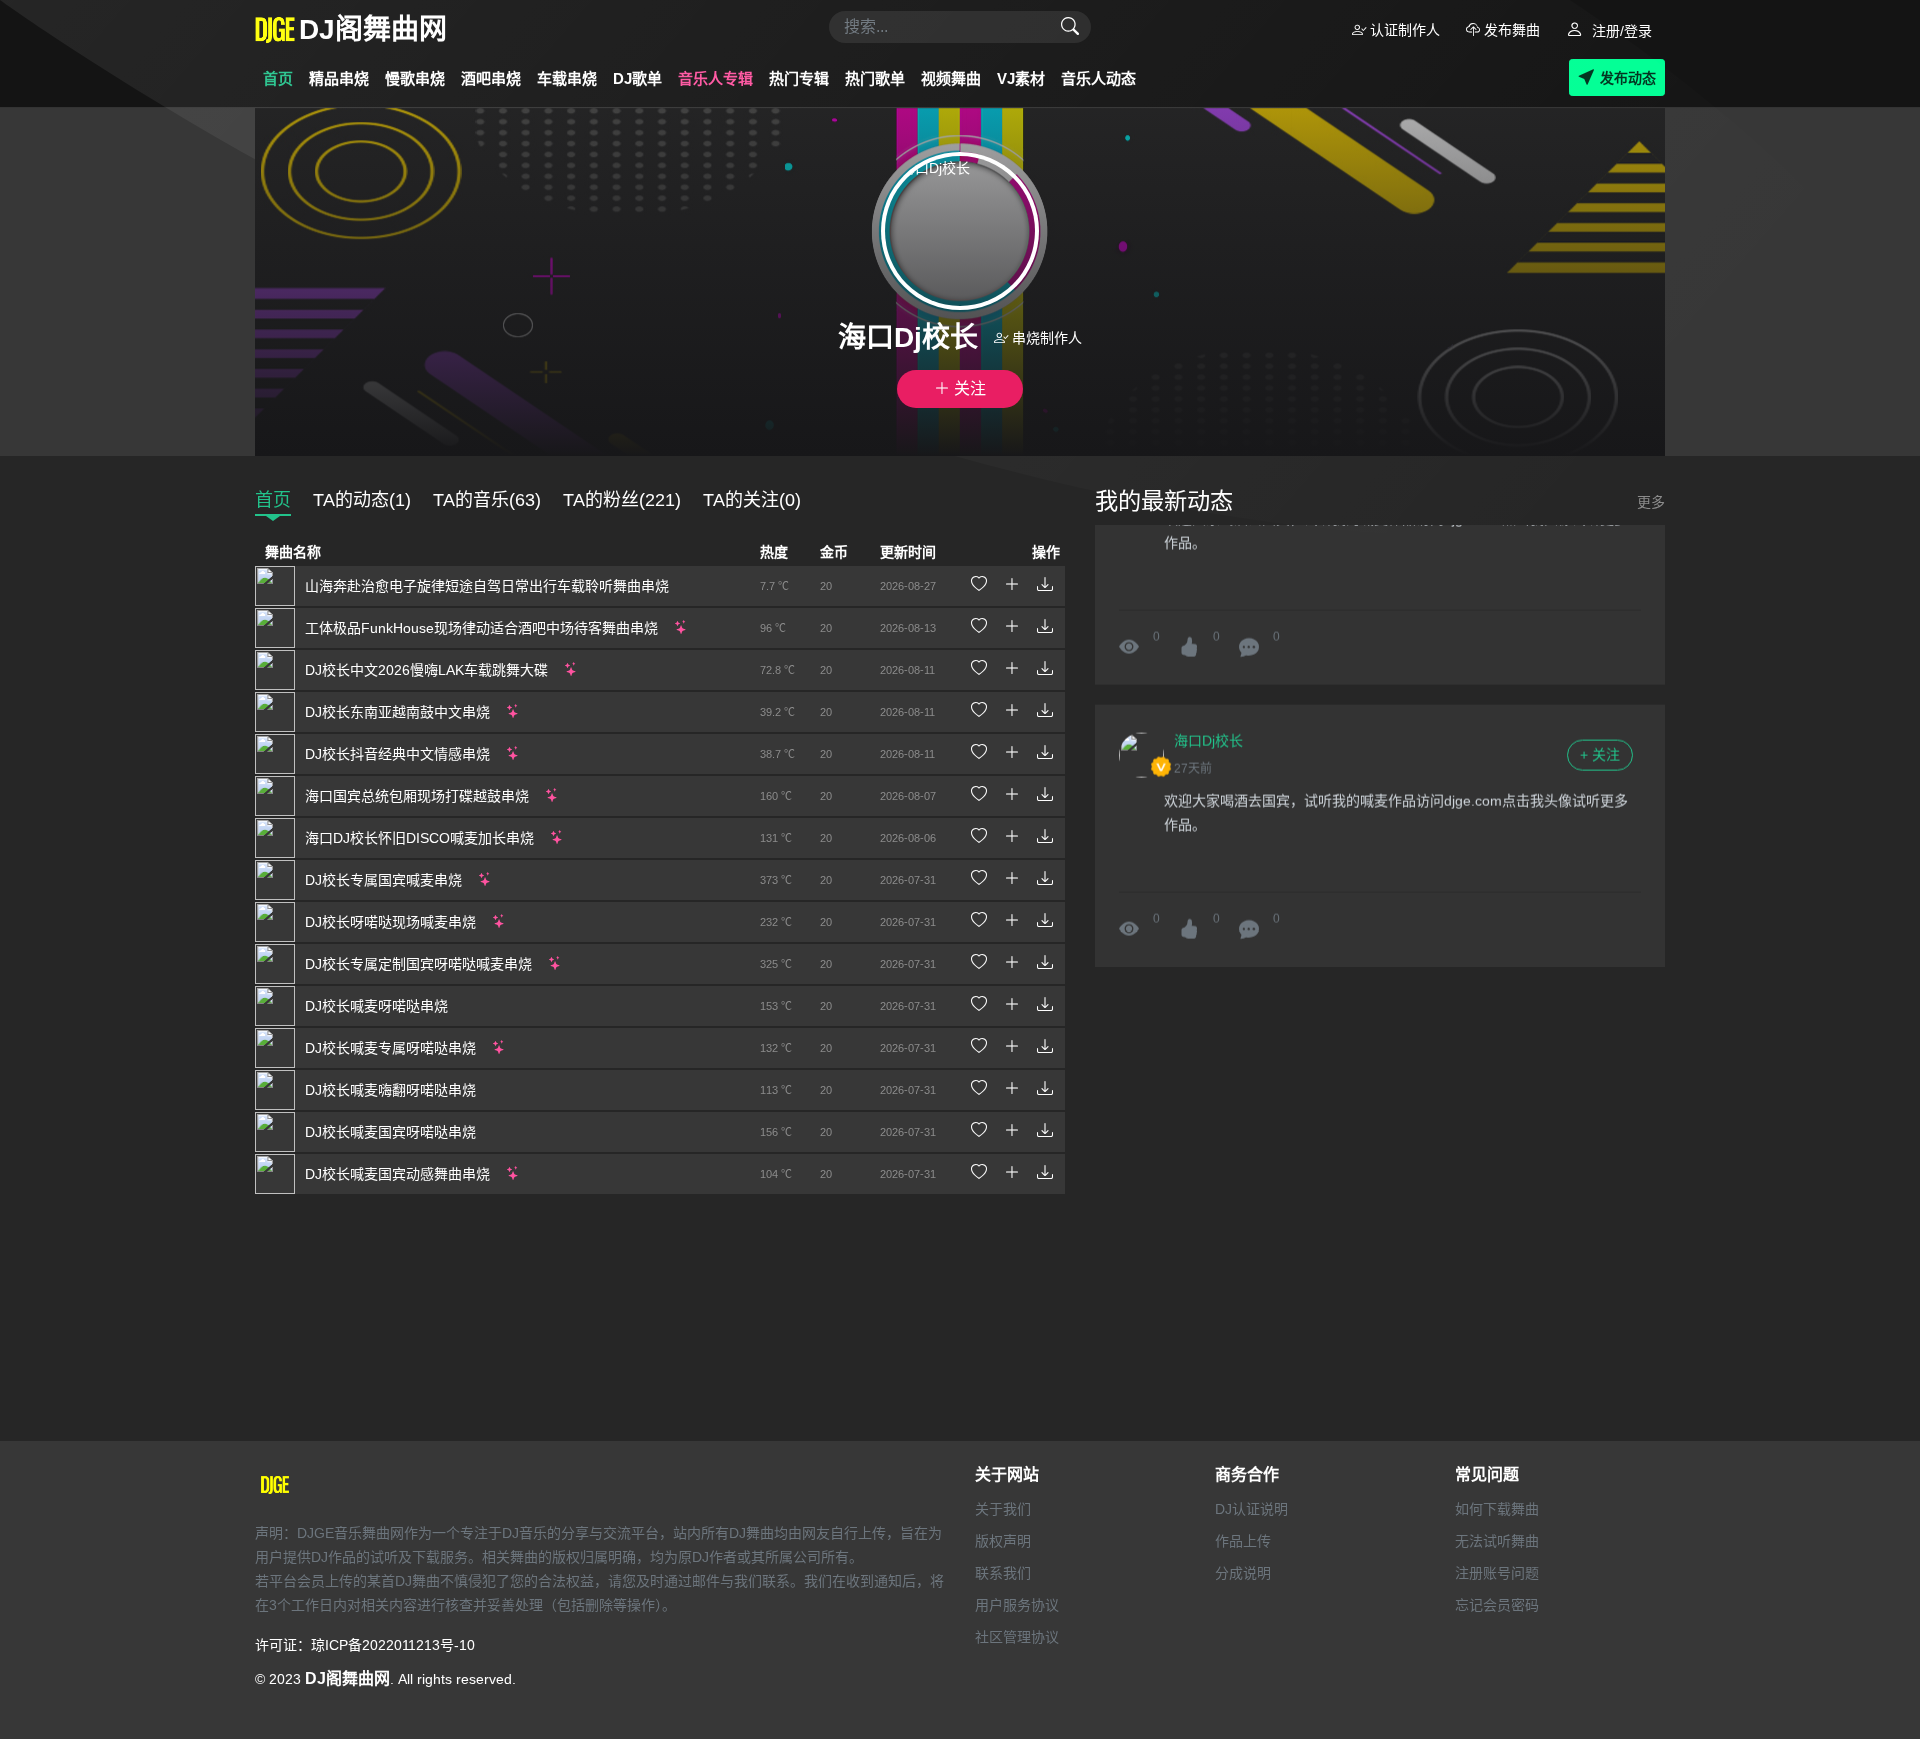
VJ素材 (1021, 78)
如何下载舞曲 (1497, 1509)
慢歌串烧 (415, 78)
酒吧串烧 (491, 78)
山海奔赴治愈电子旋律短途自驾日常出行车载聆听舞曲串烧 (487, 586)
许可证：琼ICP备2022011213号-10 (365, 1645)
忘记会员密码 (1497, 1605)
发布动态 (1628, 78)
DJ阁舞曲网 (347, 1678)
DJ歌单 (637, 78)
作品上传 (1243, 1541)
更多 (1651, 502)
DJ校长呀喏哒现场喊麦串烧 (390, 922)
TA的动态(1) (362, 500)
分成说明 (1243, 1573)
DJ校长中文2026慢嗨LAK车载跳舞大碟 (426, 670)
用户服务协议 (1017, 1605)
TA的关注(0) (752, 500)
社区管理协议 (1017, 1637)
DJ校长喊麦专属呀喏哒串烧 (390, 1048)
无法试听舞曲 (1497, 1541)
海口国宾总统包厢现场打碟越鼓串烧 (417, 796)
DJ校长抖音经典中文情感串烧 (397, 754)
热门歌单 (875, 78)
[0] (1249, 639)
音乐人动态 (1098, 78)
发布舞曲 (1510, 30)
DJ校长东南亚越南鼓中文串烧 (397, 712)
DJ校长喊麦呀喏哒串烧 (376, 1006)
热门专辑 (799, 78)
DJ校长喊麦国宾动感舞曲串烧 (397, 1174)
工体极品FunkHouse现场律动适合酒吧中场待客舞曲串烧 (481, 628)
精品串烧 (339, 78)
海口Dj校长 (1208, 732)
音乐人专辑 (715, 78)
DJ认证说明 (1251, 1509)
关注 (968, 388)
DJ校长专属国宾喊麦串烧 (383, 880)
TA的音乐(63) (487, 500)
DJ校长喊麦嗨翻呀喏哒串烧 (390, 1090)
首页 (278, 78)
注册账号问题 (1497, 1573)
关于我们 (1003, 1509)
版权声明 (1003, 1541)
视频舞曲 (951, 78)
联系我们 (1003, 1573)
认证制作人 (1403, 30)
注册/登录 (1620, 31)
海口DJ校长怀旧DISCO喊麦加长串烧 (419, 838)
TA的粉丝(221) (622, 500)
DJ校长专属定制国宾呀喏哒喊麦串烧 (418, 964)
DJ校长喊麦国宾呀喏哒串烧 (390, 1132)
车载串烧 (567, 78)
